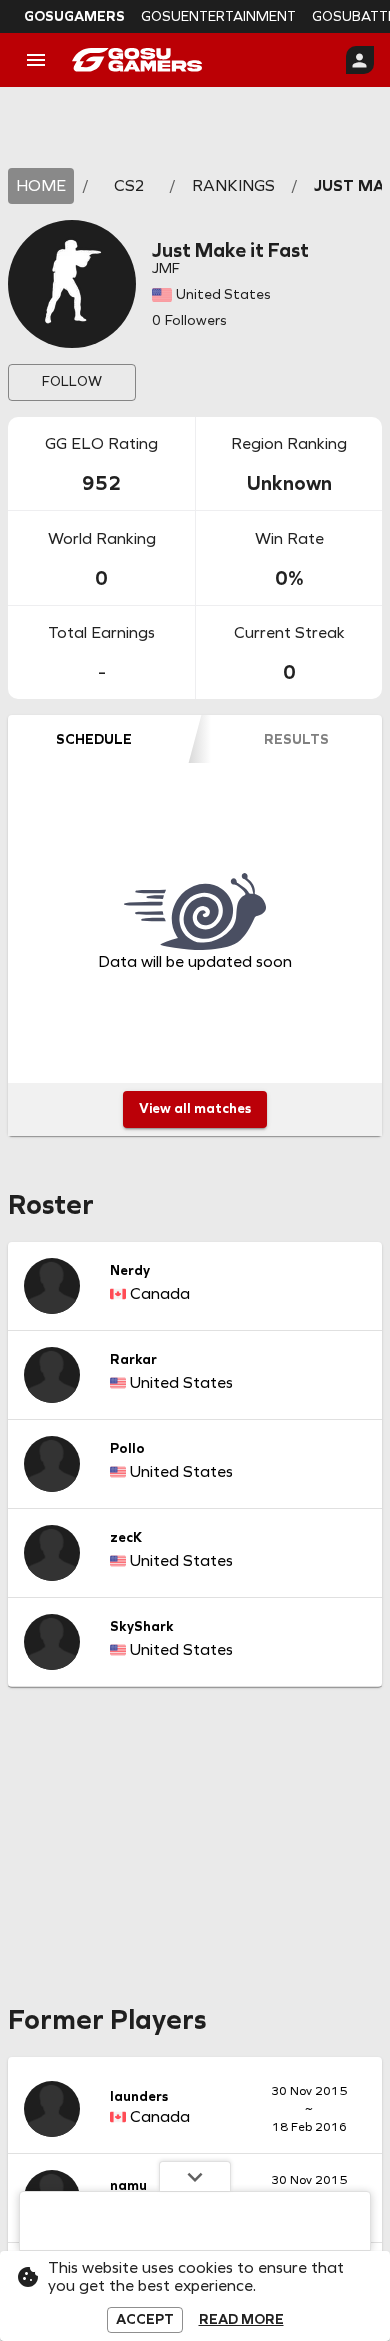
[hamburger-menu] (36, 60)
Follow (72, 381)
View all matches (195, 1108)
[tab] (93, 739)
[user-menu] (360, 60)
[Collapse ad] (195, 2176)
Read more (241, 2320)
